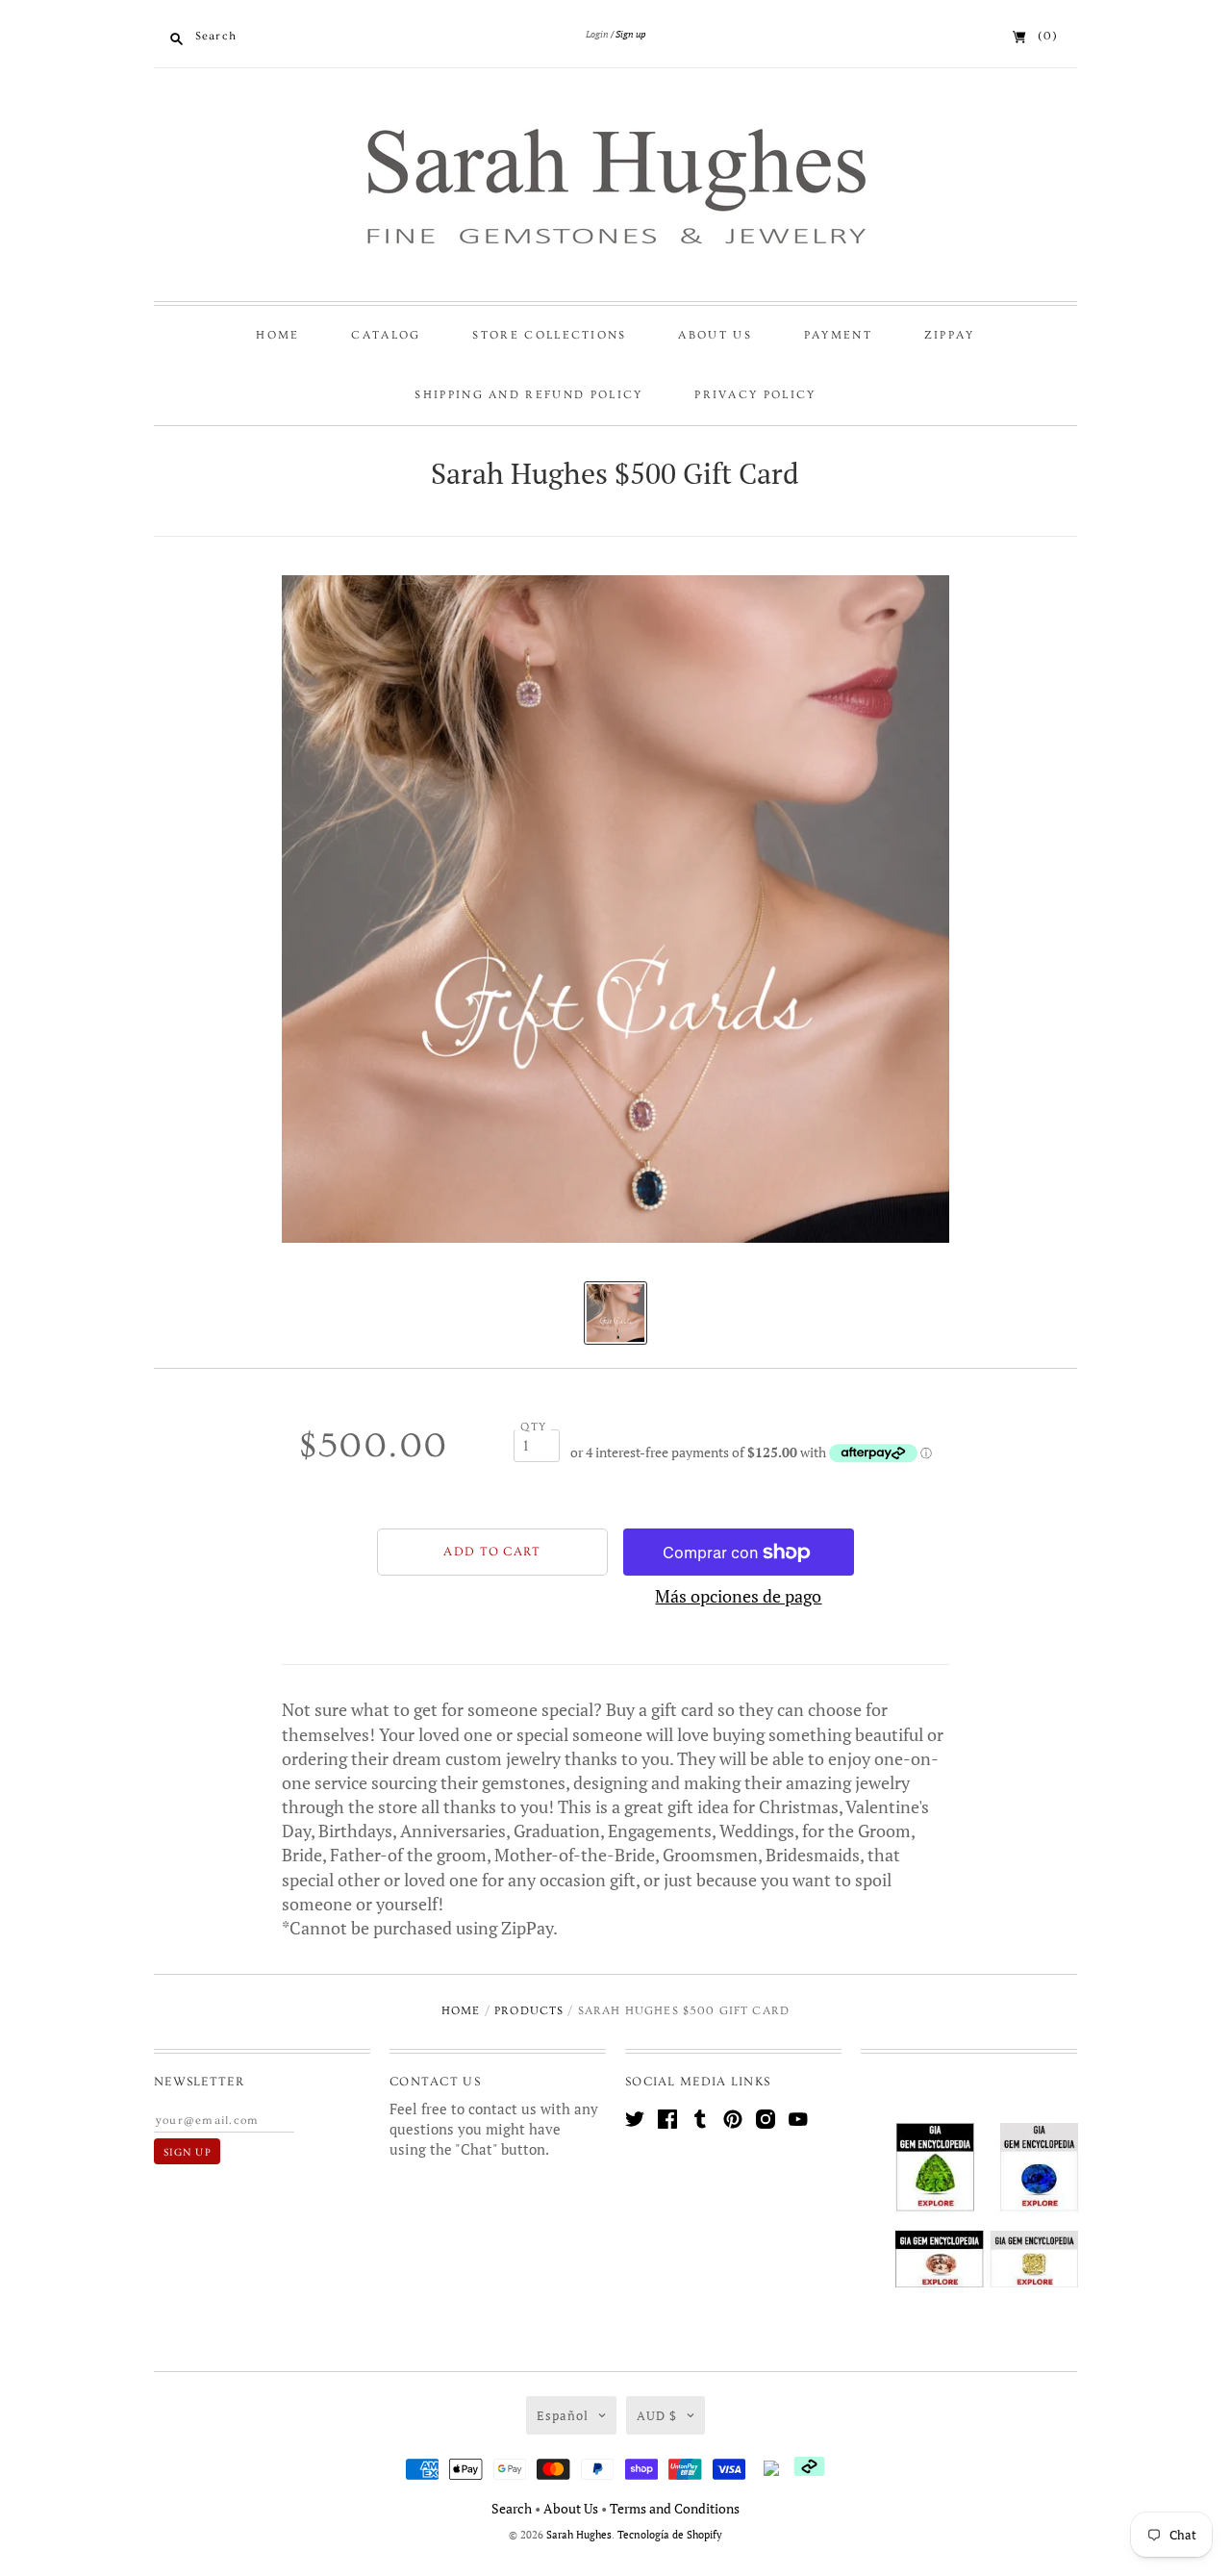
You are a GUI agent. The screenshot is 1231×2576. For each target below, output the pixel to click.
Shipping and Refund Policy (528, 395)
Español (563, 2415)
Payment (838, 335)
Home (277, 335)
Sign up (630, 34)
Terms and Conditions (675, 2508)
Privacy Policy (755, 395)
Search (512, 2508)
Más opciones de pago (738, 1596)
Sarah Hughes (579, 2535)
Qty (533, 1427)
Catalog (386, 335)
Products (529, 2011)
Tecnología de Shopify (670, 2535)
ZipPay (950, 335)
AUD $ (657, 2415)
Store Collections (549, 335)
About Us (715, 335)
